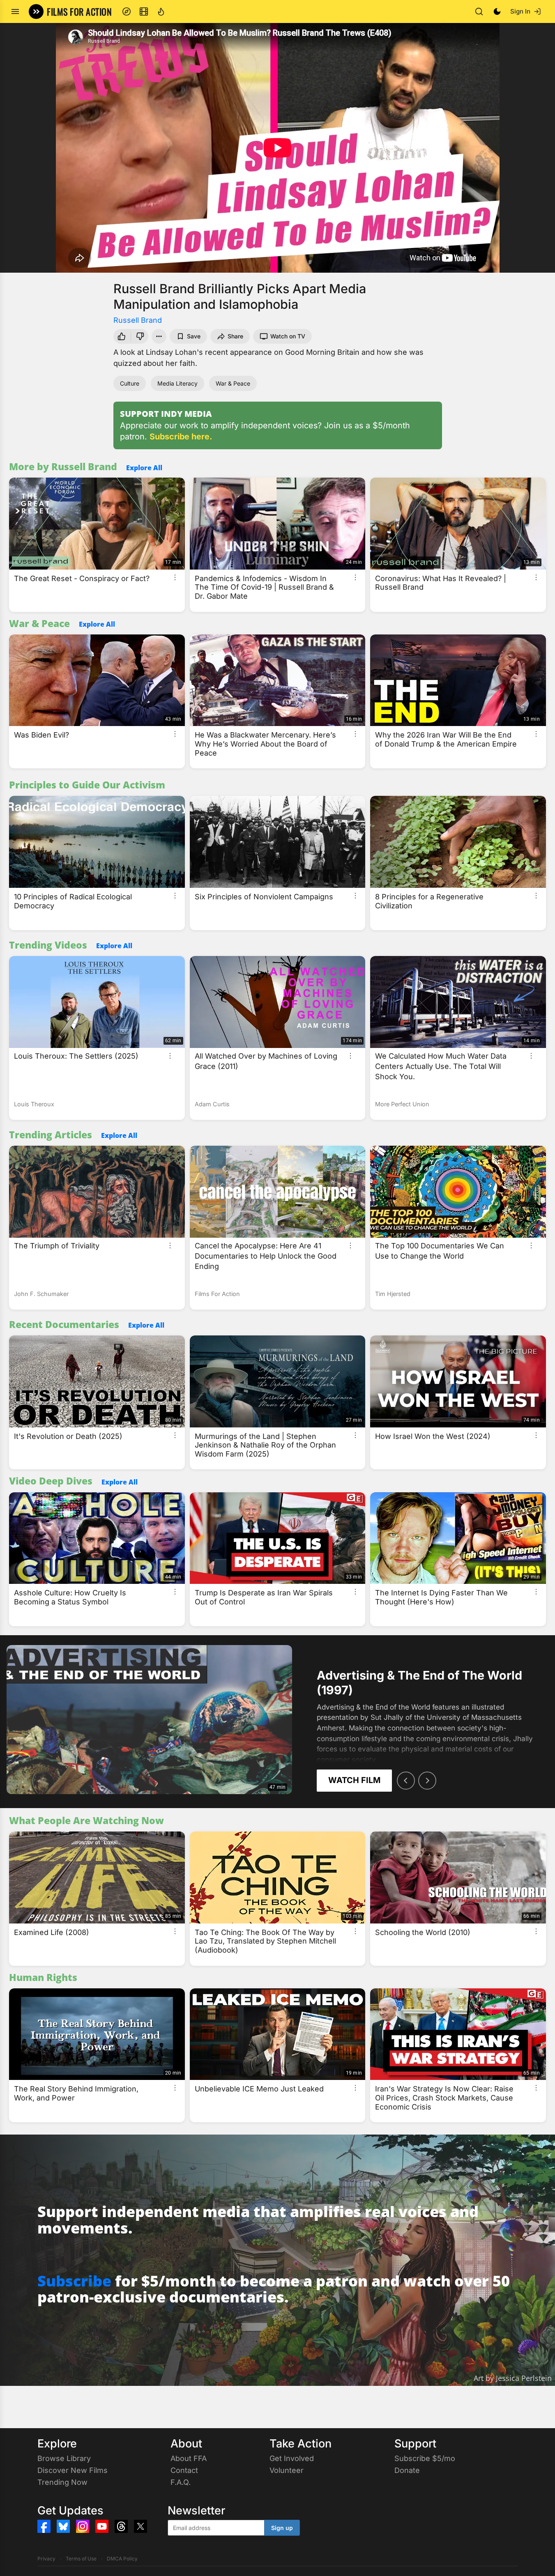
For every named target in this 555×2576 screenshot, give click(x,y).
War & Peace (233, 383)
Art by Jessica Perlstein (513, 2378)
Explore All (144, 468)
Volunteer (287, 2470)
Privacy (46, 2559)
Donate (407, 2470)
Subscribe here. (181, 437)
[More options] (175, 577)
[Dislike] (141, 336)
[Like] (121, 336)
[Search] (479, 11)
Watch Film (354, 1780)
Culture (130, 383)
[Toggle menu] (15, 11)
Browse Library (64, 2458)
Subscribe (74, 2281)
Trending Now (62, 2482)
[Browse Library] (144, 11)
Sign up (282, 2528)
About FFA (189, 2458)
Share (235, 336)
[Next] (427, 1781)
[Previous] (406, 1781)
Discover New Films (73, 2470)
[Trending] (161, 11)
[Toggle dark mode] (497, 11)
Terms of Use (81, 2559)
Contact (184, 2470)
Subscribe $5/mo (425, 2458)
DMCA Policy (122, 2559)
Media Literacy (177, 383)
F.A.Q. (181, 2482)
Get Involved (292, 2458)
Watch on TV (288, 336)
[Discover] (127, 11)
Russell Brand (138, 320)
